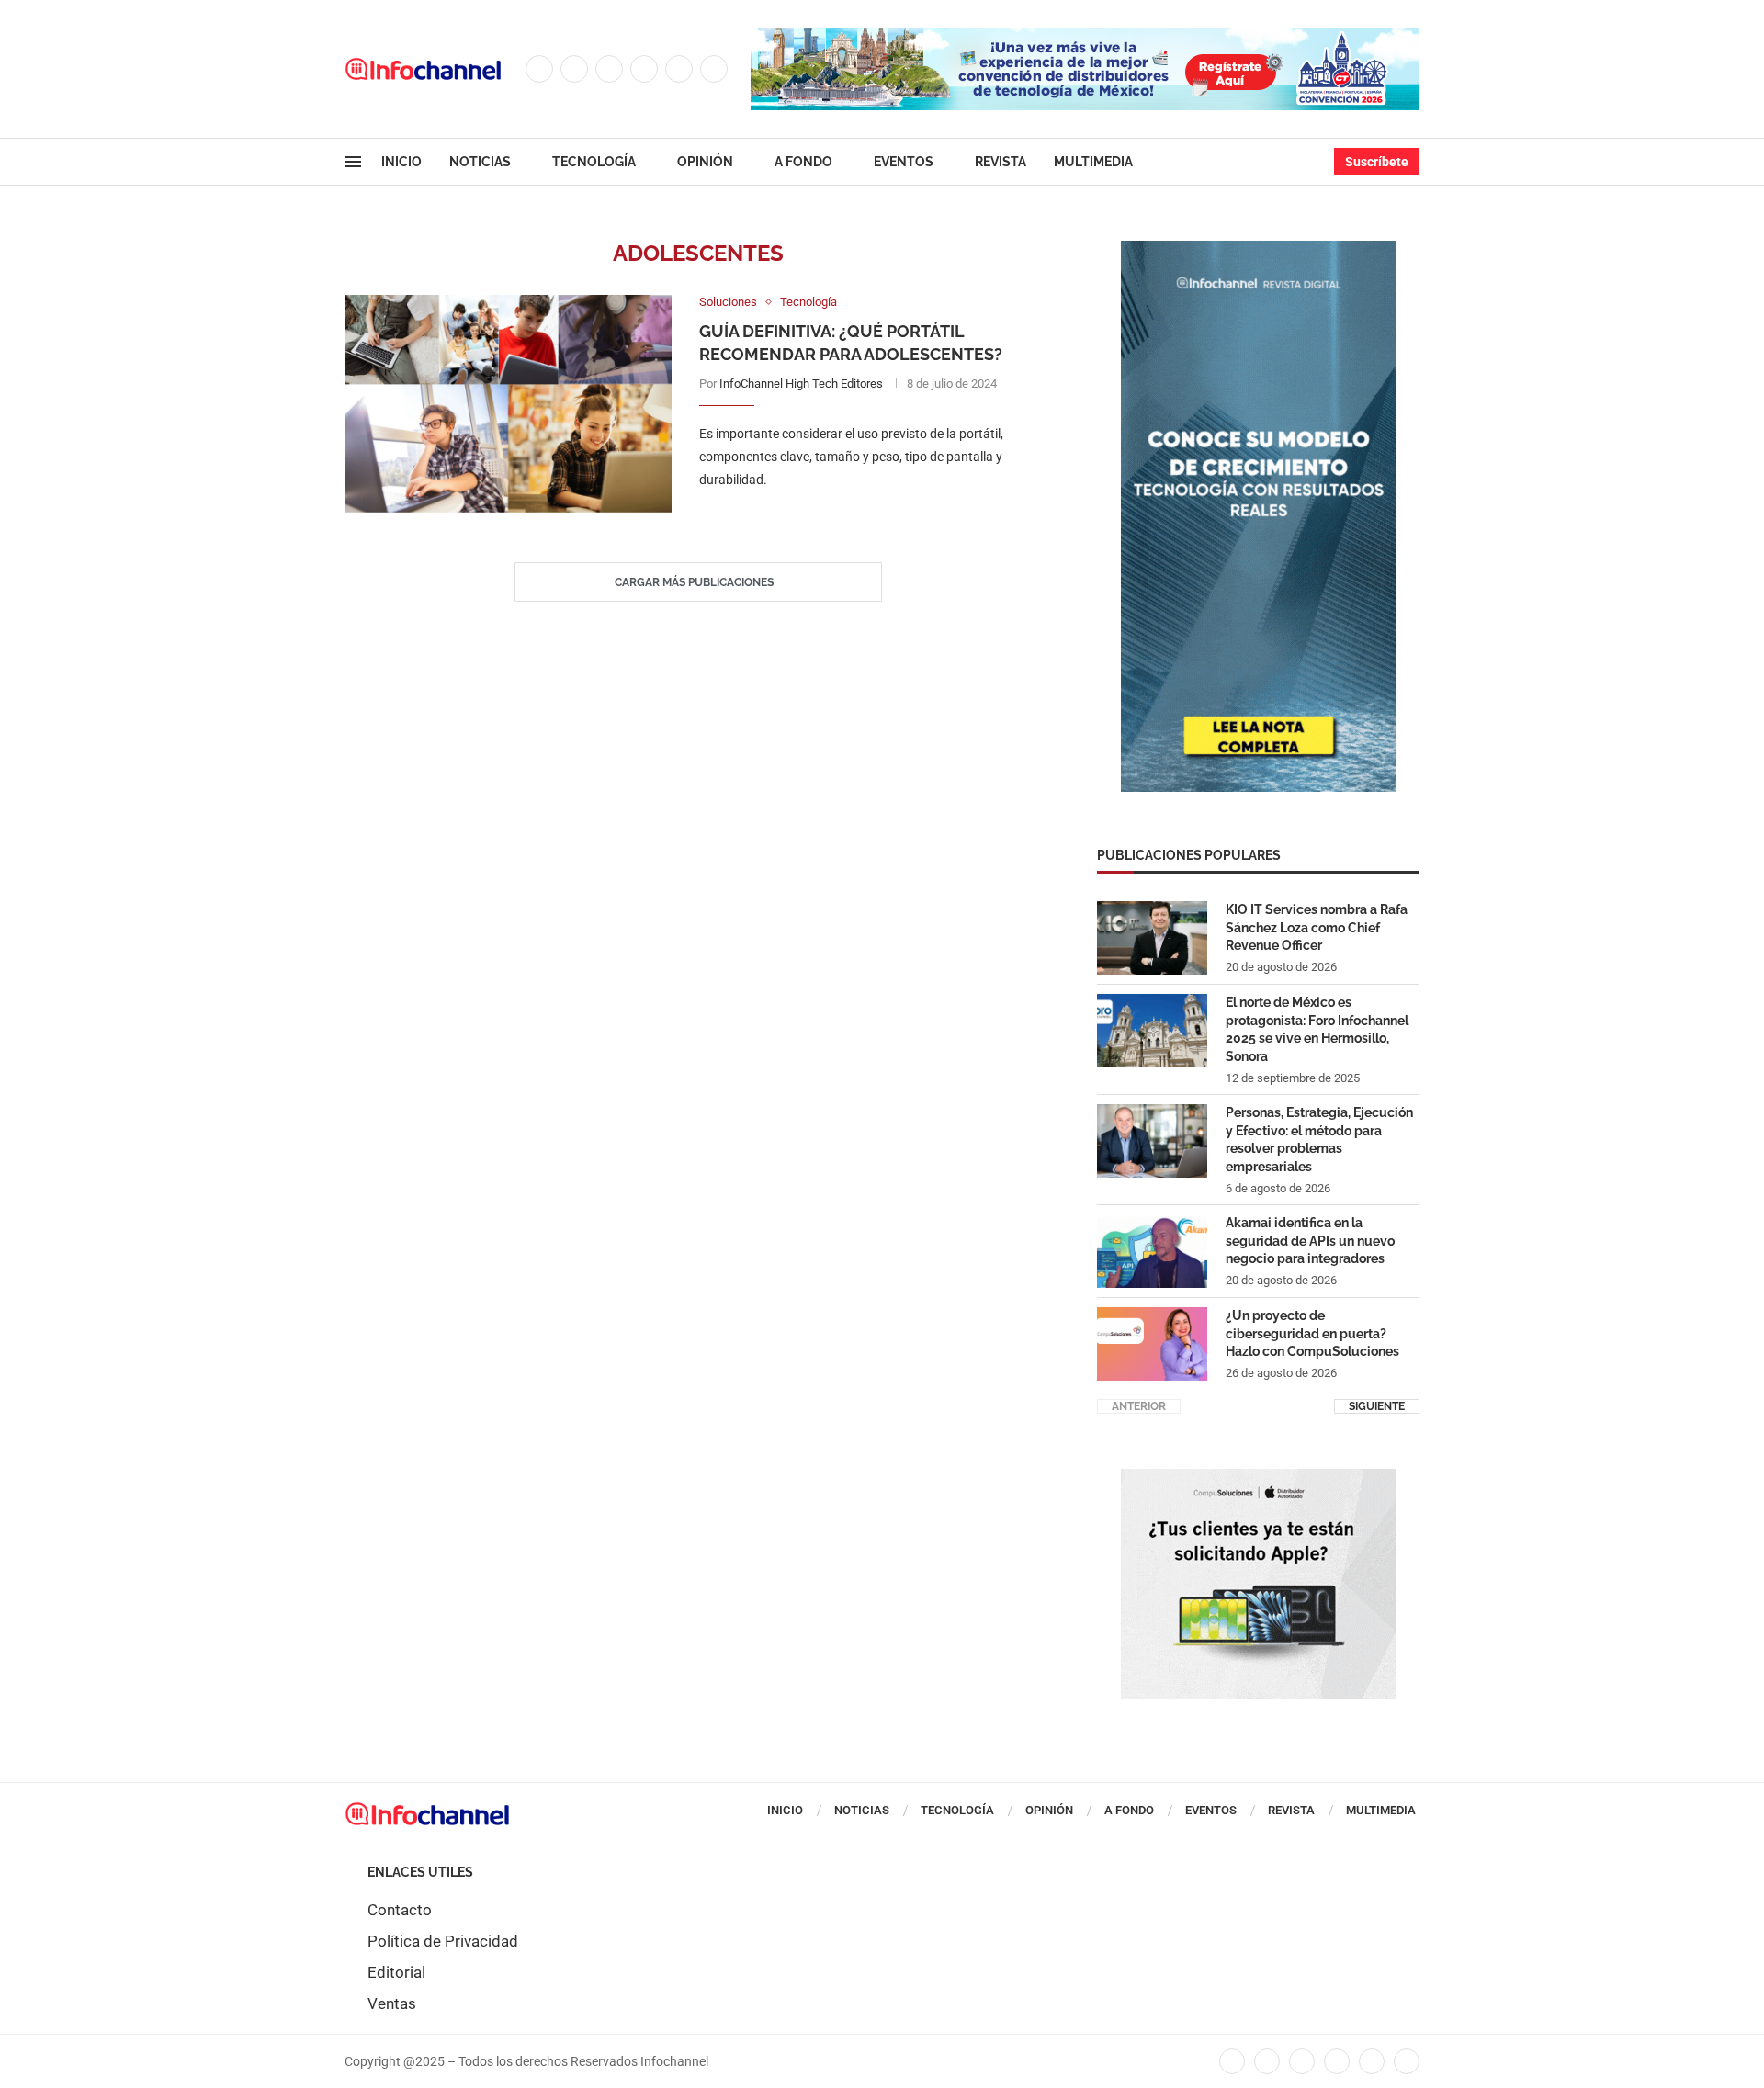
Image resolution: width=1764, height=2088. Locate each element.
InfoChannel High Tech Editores (801, 384)
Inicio (401, 162)
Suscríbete (1377, 162)
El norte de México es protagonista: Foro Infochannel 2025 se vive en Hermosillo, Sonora (1317, 1029)
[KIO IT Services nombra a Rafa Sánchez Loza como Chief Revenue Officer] (1152, 938)
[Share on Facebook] (857, 518)
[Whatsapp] (714, 69)
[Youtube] (679, 69)
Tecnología (594, 162)
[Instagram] (609, 69)
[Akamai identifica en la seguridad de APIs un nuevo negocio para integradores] (1152, 1251)
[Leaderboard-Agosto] (1085, 37)
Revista (1001, 162)
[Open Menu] (353, 162)
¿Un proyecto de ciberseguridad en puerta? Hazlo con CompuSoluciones (1312, 1333)
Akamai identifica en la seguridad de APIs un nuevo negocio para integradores (1310, 1241)
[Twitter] (574, 69)
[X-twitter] (1267, 2061)
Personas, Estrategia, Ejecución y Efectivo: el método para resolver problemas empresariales (1319, 1140)
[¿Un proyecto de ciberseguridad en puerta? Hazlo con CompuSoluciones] (1152, 1344)
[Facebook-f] (1232, 2061)
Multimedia (1093, 162)
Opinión (705, 162)
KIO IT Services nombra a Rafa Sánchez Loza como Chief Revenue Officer (1317, 927)
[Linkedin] (644, 69)
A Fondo (803, 162)
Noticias (480, 162)
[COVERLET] (1259, 250)
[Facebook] (539, 69)
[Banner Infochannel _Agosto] (1259, 1478)
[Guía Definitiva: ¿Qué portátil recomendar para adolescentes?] (508, 404)
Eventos (904, 162)
